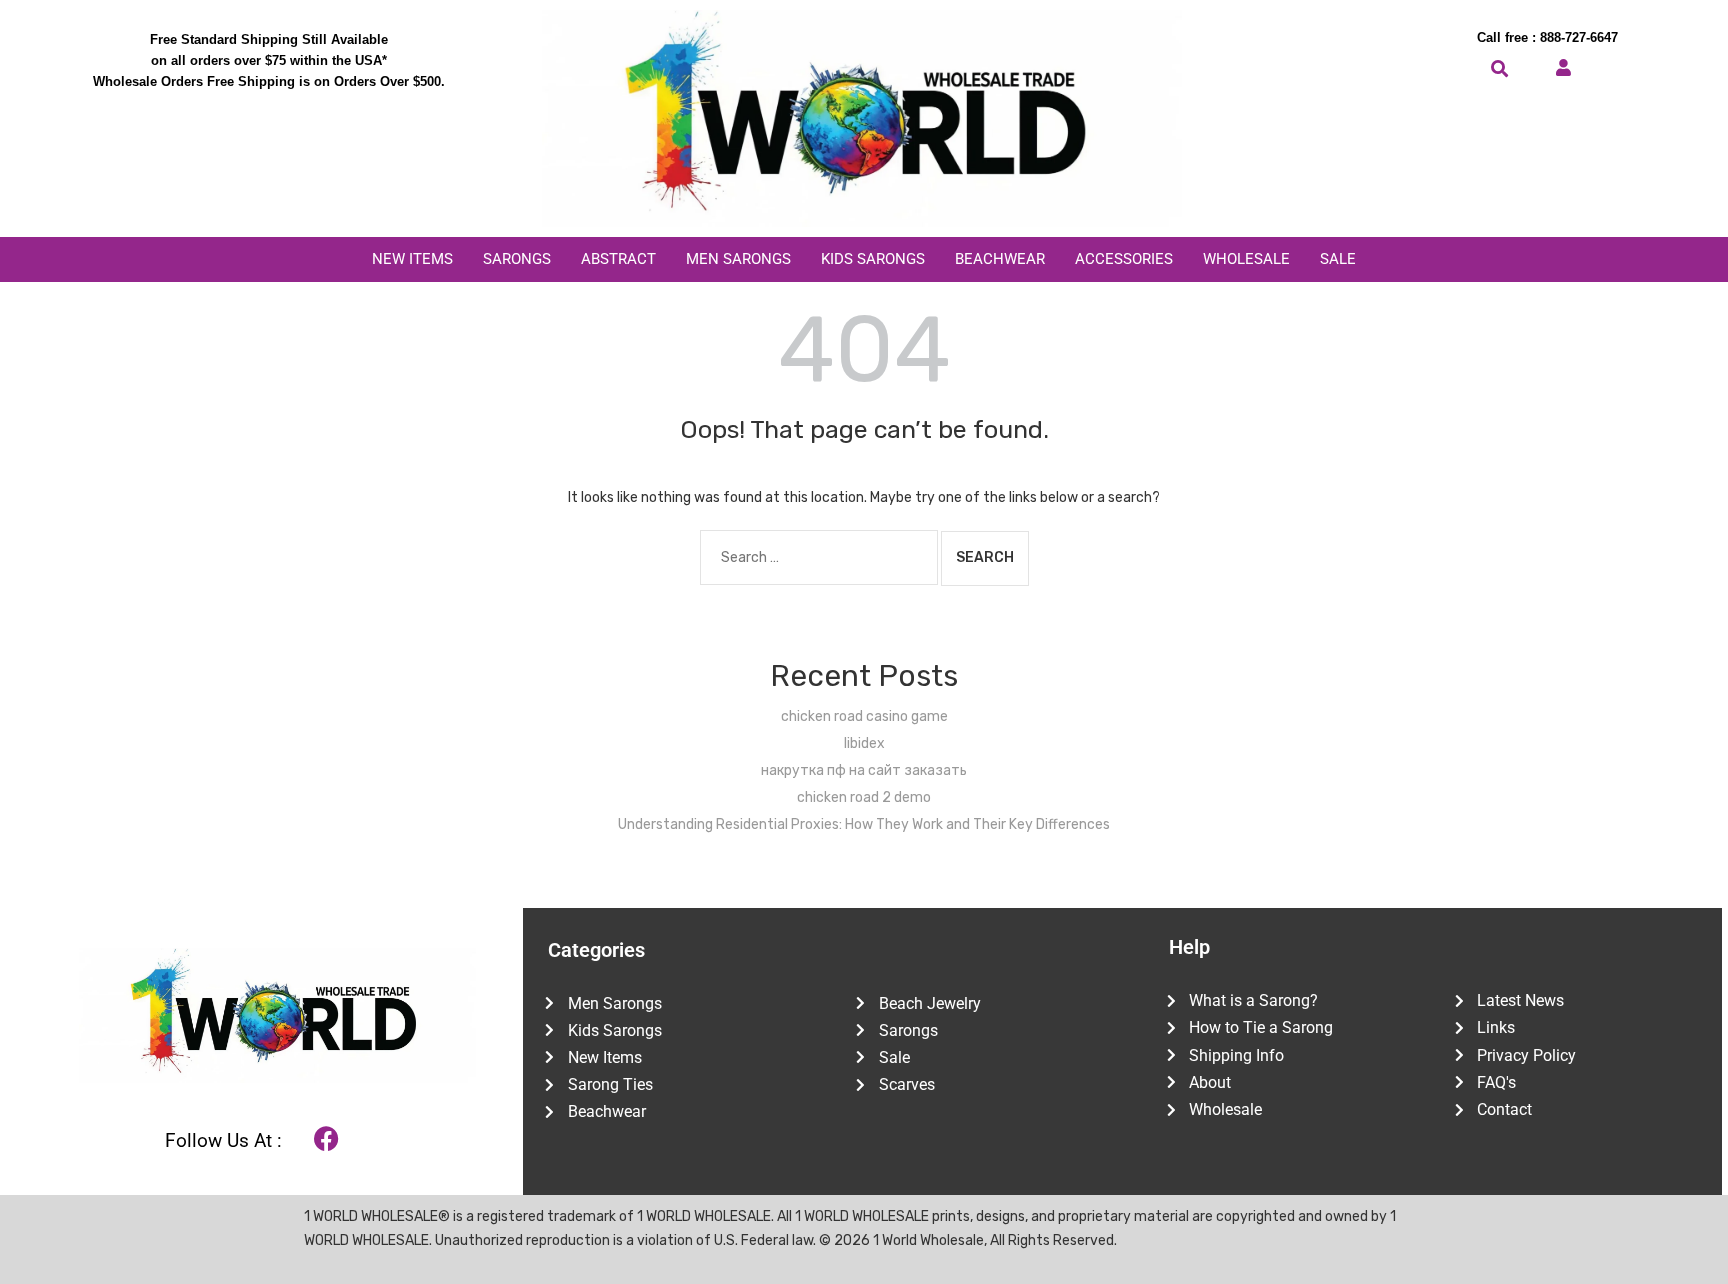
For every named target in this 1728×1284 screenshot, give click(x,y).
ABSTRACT (618, 259)
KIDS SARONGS (873, 259)
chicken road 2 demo (864, 797)
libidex (864, 743)
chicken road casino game (864, 716)
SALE (1338, 259)
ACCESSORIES (1124, 259)
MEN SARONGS (738, 259)
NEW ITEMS (412, 259)
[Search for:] (819, 557)
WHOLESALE (1246, 259)
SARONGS (517, 259)
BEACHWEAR (1000, 259)
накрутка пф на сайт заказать (864, 770)
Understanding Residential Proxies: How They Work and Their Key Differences (864, 824)
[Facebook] (327, 1138)
